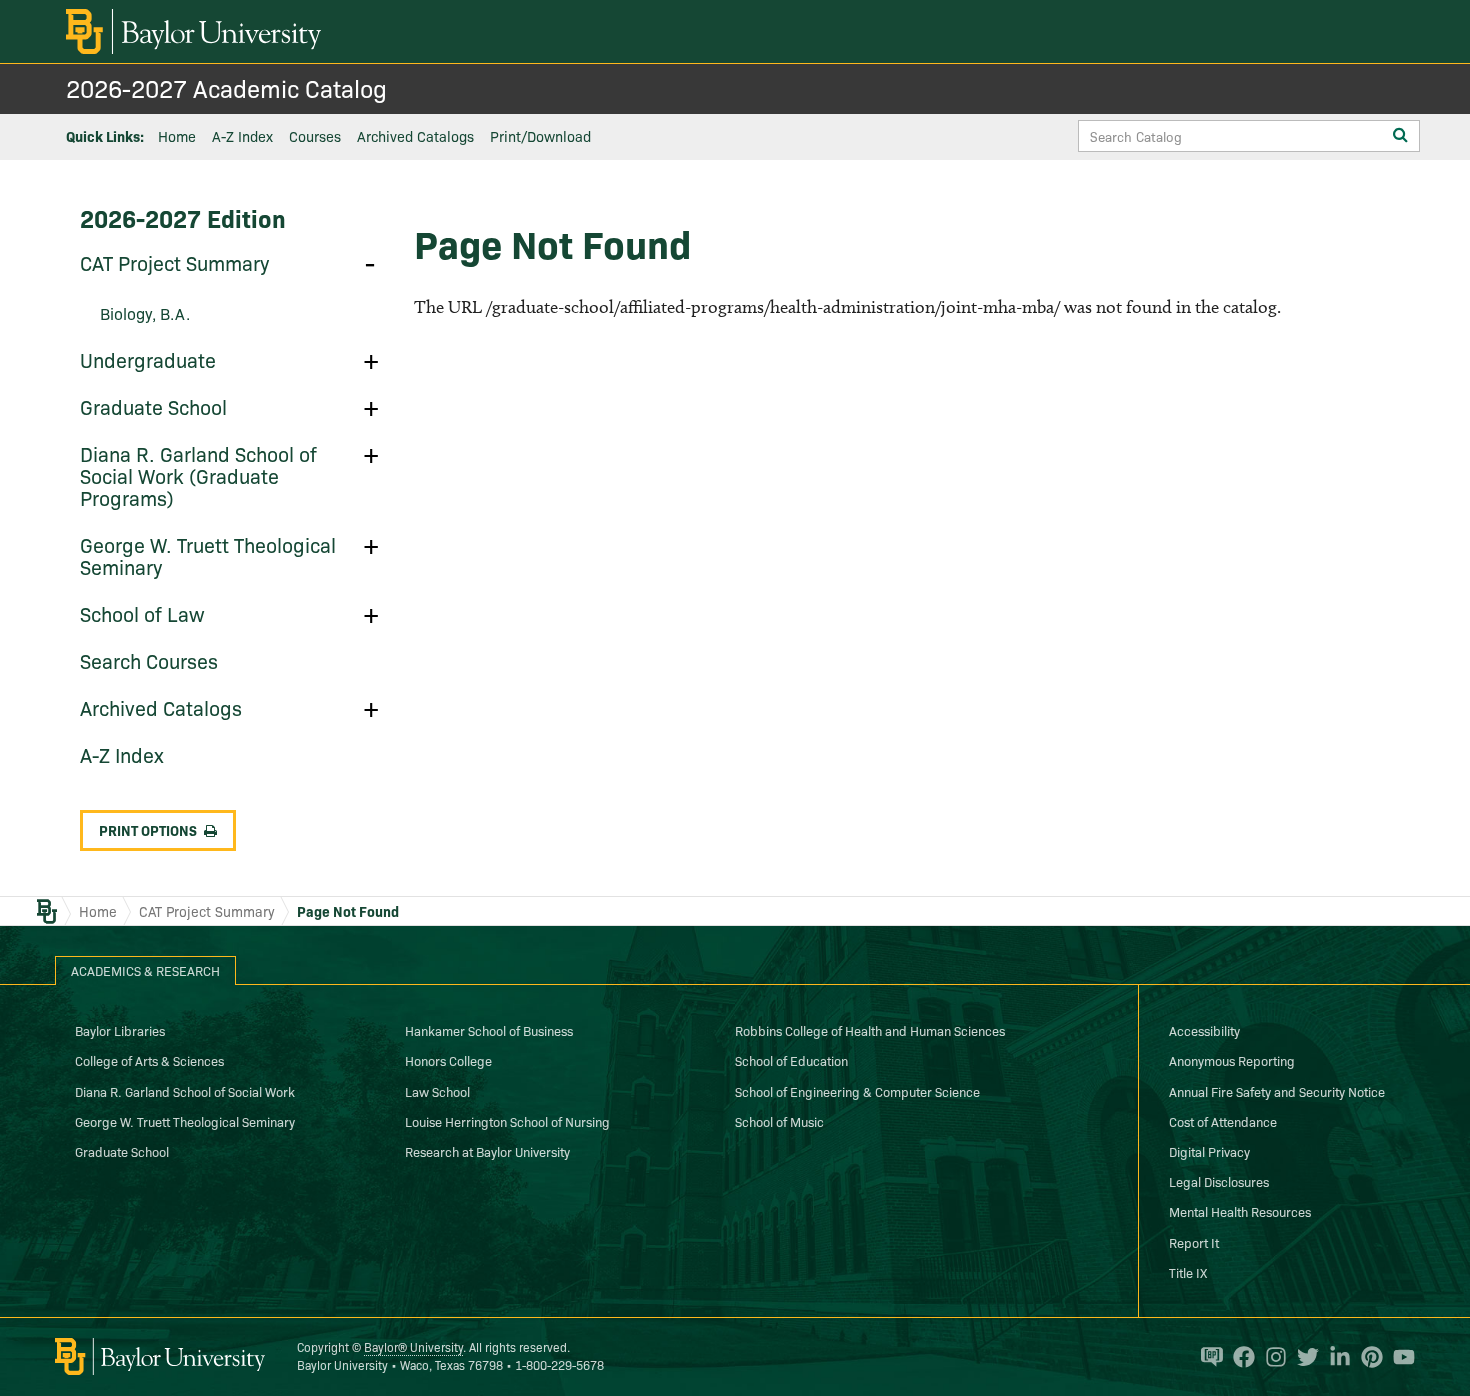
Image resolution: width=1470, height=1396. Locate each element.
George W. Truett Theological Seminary (208, 555)
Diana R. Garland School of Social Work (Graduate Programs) (198, 475)
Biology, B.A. (145, 313)
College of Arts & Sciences (149, 1060)
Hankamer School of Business (489, 1030)
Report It (1194, 1242)
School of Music (779, 1121)
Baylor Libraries (120, 1030)
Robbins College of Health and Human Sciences (870, 1030)
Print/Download (540, 136)
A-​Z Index (122, 754)
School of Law (142, 613)
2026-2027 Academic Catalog (226, 87)
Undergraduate (148, 359)
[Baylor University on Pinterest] (1367, 1357)
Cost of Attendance (1223, 1121)
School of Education (791, 1060)
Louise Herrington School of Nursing (507, 1121)
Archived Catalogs (415, 136)
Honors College (448, 1060)
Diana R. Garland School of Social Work (185, 1091)
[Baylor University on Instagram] (1271, 1357)
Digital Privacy (1209, 1151)
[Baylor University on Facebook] (1239, 1357)
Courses (315, 136)
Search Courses (149, 660)
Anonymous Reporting (1232, 1060)
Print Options (148, 830)
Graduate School (153, 406)
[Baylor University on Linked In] (1335, 1357)
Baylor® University (413, 1346)
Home (177, 136)
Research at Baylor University (487, 1151)
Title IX (1188, 1272)
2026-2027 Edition (183, 217)
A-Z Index (242, 136)
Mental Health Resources (1240, 1211)
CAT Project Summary (174, 262)
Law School (437, 1091)
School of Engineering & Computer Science (857, 1091)
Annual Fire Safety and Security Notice (1277, 1091)
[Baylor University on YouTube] (1399, 1357)
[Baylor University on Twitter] (1303, 1357)
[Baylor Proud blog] (1207, 1357)
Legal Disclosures (1219, 1181)
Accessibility (1204, 1030)
